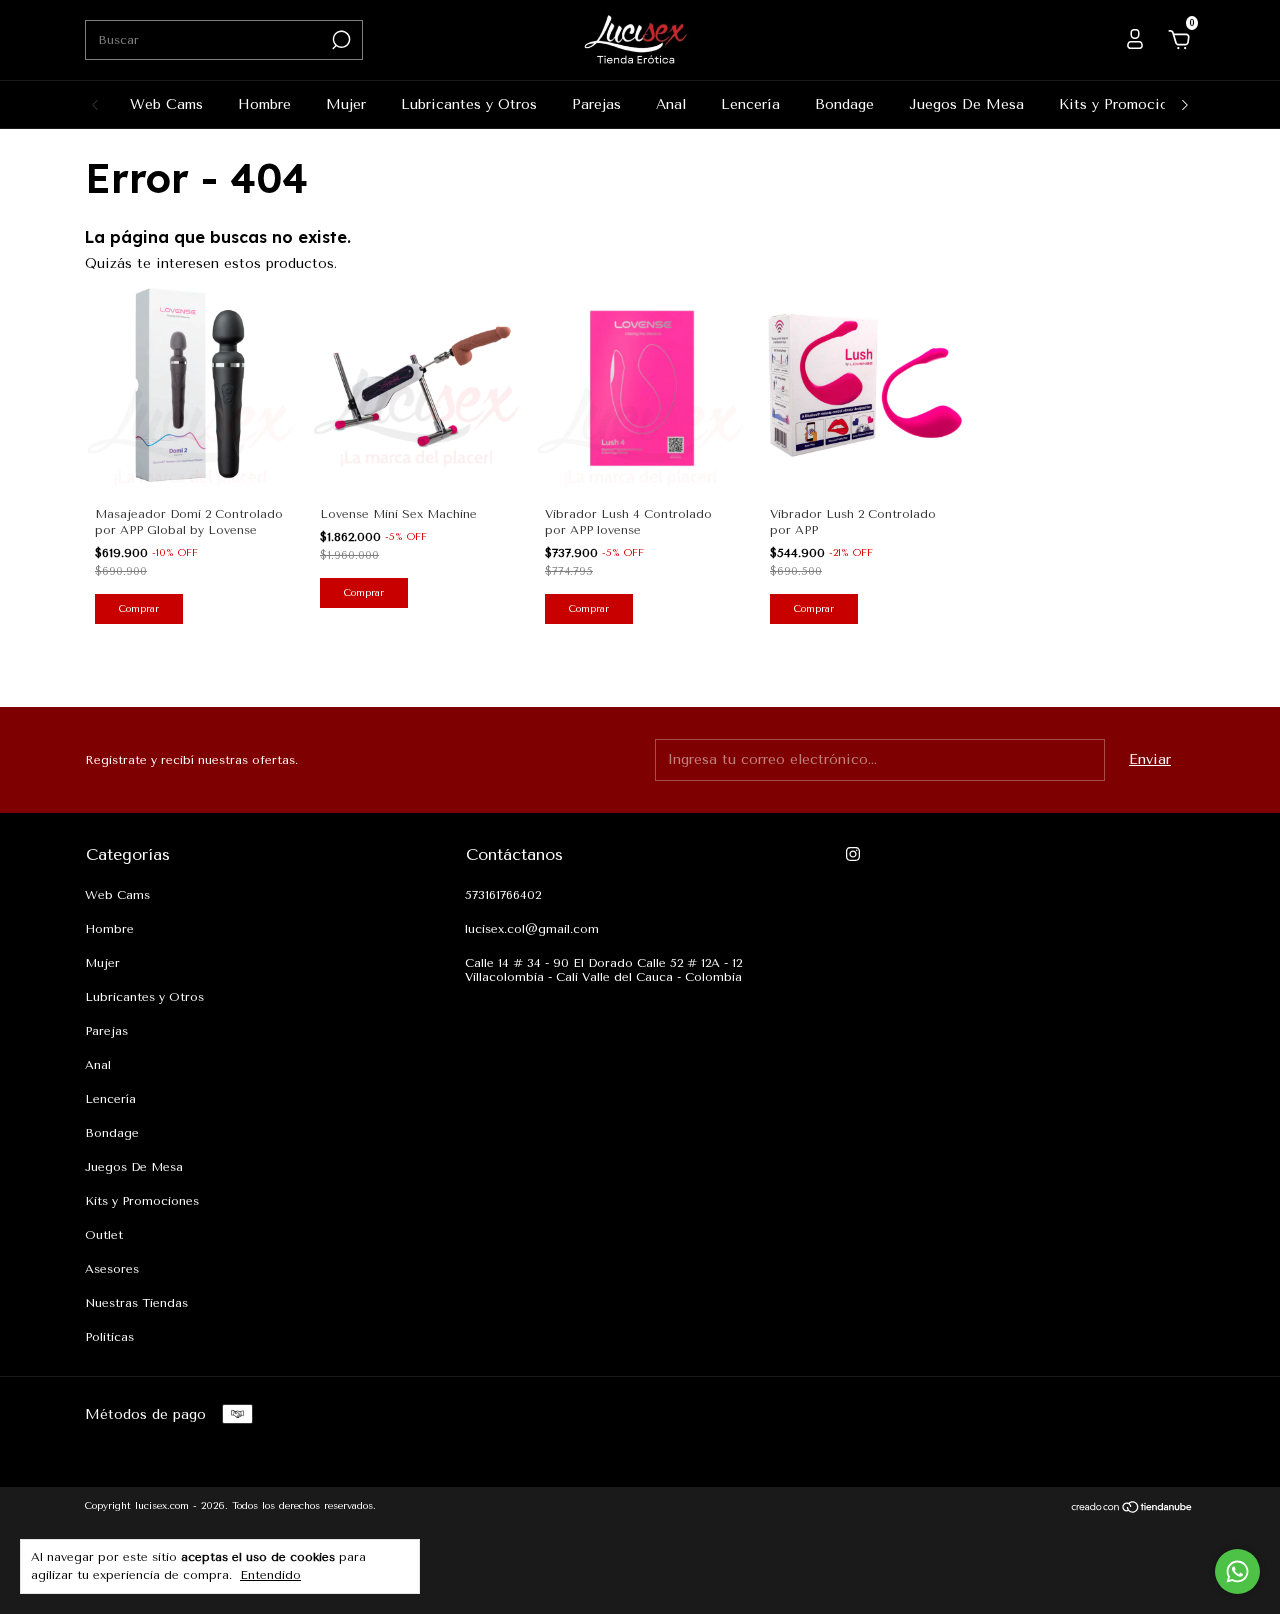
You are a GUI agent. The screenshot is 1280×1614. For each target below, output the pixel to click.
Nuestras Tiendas (136, 1303)
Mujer (346, 104)
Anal (671, 104)
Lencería (750, 104)
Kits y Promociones (1125, 104)
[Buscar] (339, 40)
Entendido (270, 1575)
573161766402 (503, 895)
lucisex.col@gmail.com (532, 929)
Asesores (112, 1269)
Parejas (596, 104)
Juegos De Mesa (966, 104)
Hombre (264, 104)
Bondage (844, 104)
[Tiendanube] (1132, 1509)
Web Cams (166, 104)
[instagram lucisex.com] (853, 854)
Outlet (104, 1235)
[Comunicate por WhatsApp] (1237, 1571)
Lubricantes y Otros (469, 104)
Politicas (109, 1337)
